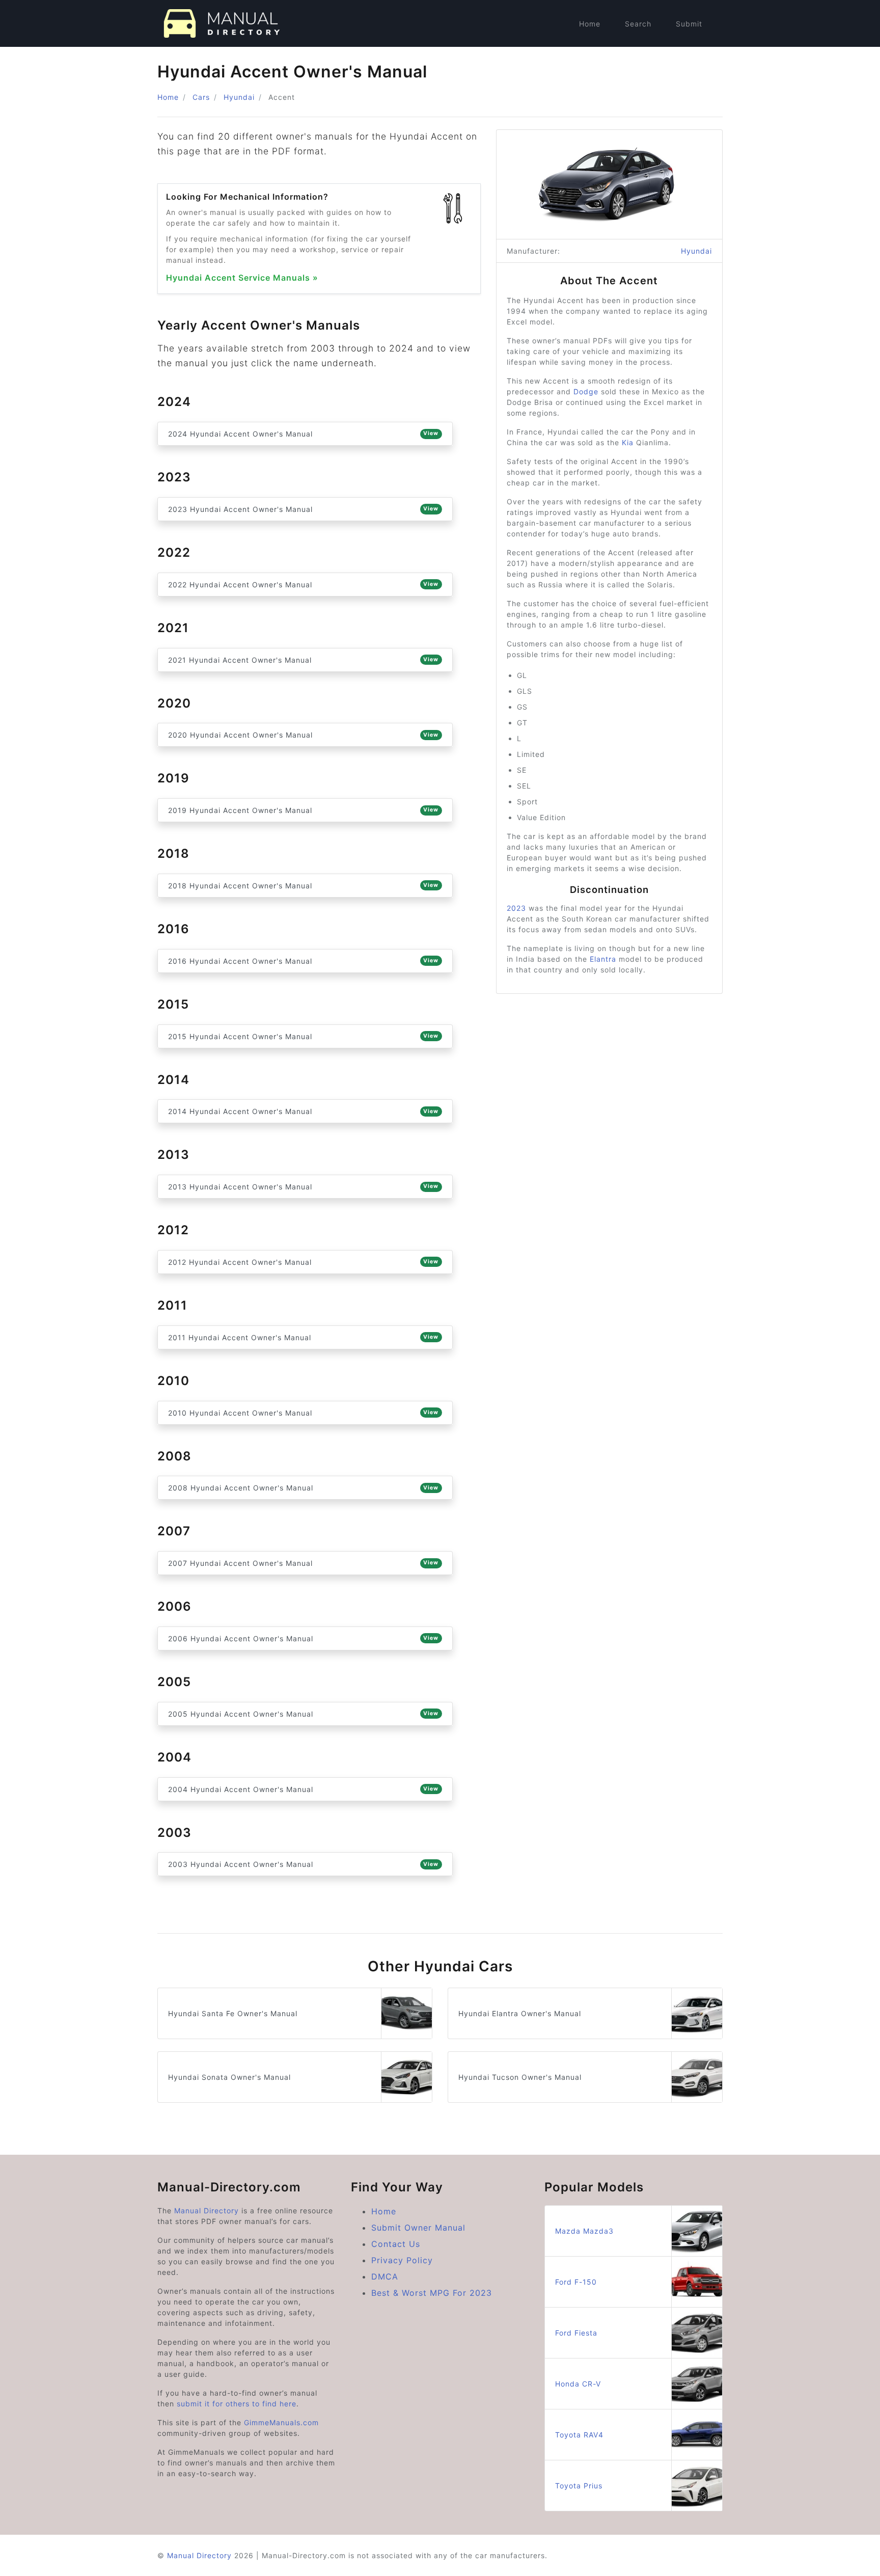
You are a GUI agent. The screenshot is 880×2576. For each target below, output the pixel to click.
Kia (628, 442)
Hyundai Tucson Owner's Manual (520, 2077)
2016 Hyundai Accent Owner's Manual (303, 961)
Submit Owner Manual (418, 2228)
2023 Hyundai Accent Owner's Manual (303, 509)
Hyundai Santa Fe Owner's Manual (233, 2013)
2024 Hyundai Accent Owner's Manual (303, 434)
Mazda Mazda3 (584, 2231)
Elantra (603, 959)
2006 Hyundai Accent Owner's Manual (303, 1638)
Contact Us (396, 2244)
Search (638, 24)
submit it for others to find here (237, 2404)
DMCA (385, 2276)
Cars (201, 97)
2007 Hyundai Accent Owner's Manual (303, 1563)
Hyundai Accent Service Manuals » (242, 278)
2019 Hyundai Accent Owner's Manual (303, 810)
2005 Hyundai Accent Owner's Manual (303, 1714)
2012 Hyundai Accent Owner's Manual (303, 1262)
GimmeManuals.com (281, 2422)
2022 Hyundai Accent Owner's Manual (303, 585)
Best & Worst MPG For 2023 (432, 2293)
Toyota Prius (579, 2486)
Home (590, 24)
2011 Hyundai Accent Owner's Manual (303, 1337)
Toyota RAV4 (579, 2435)
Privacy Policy (402, 2260)
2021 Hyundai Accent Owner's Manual (303, 660)
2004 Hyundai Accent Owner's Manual (303, 1789)
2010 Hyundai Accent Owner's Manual (303, 1413)
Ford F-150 (576, 2282)
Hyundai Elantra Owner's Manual (520, 2013)
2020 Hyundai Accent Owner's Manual (303, 735)
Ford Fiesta (576, 2333)
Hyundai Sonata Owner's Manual (229, 2077)
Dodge (586, 391)
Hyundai (239, 97)
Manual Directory (207, 2211)
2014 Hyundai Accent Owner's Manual (303, 1111)
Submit (689, 24)
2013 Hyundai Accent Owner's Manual (303, 1187)
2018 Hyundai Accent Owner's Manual (303, 886)
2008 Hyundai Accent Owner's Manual (303, 1488)
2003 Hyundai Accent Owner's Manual (303, 1864)
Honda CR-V (578, 2384)
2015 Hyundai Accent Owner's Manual (303, 1036)
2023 (516, 908)
